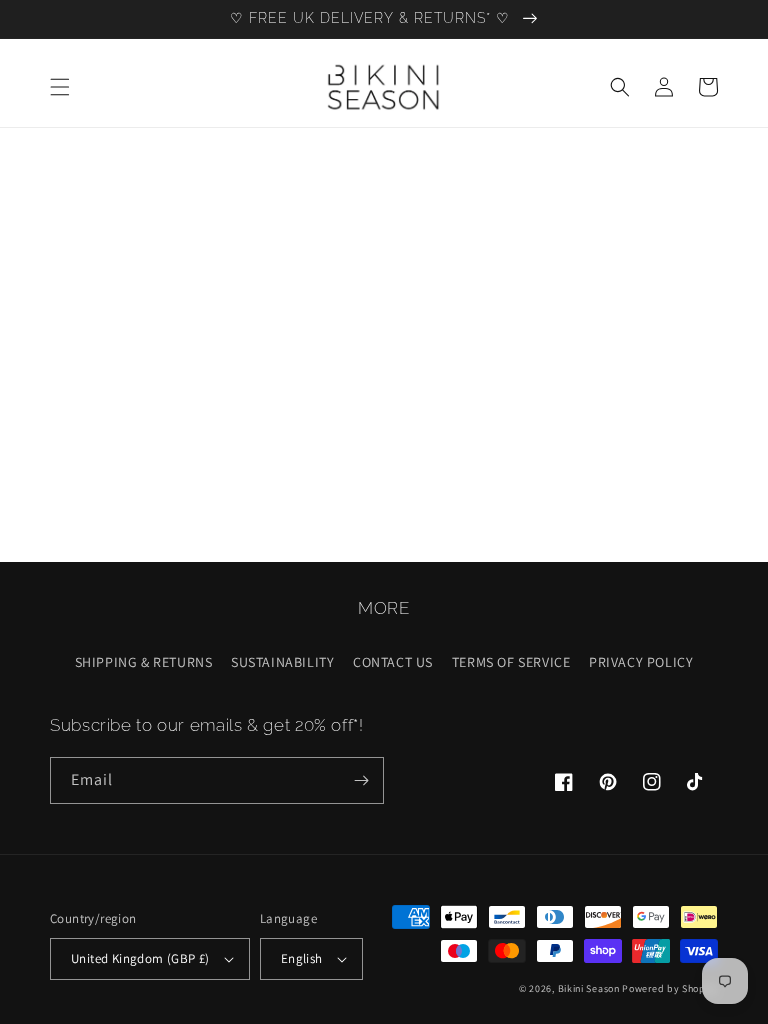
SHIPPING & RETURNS (144, 662)
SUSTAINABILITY (282, 662)
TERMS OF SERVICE (511, 662)
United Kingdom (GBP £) (140, 958)
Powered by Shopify (670, 988)
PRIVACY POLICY (641, 662)
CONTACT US (393, 662)
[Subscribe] (361, 780)
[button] (60, 87)
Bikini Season (589, 988)
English (302, 958)
